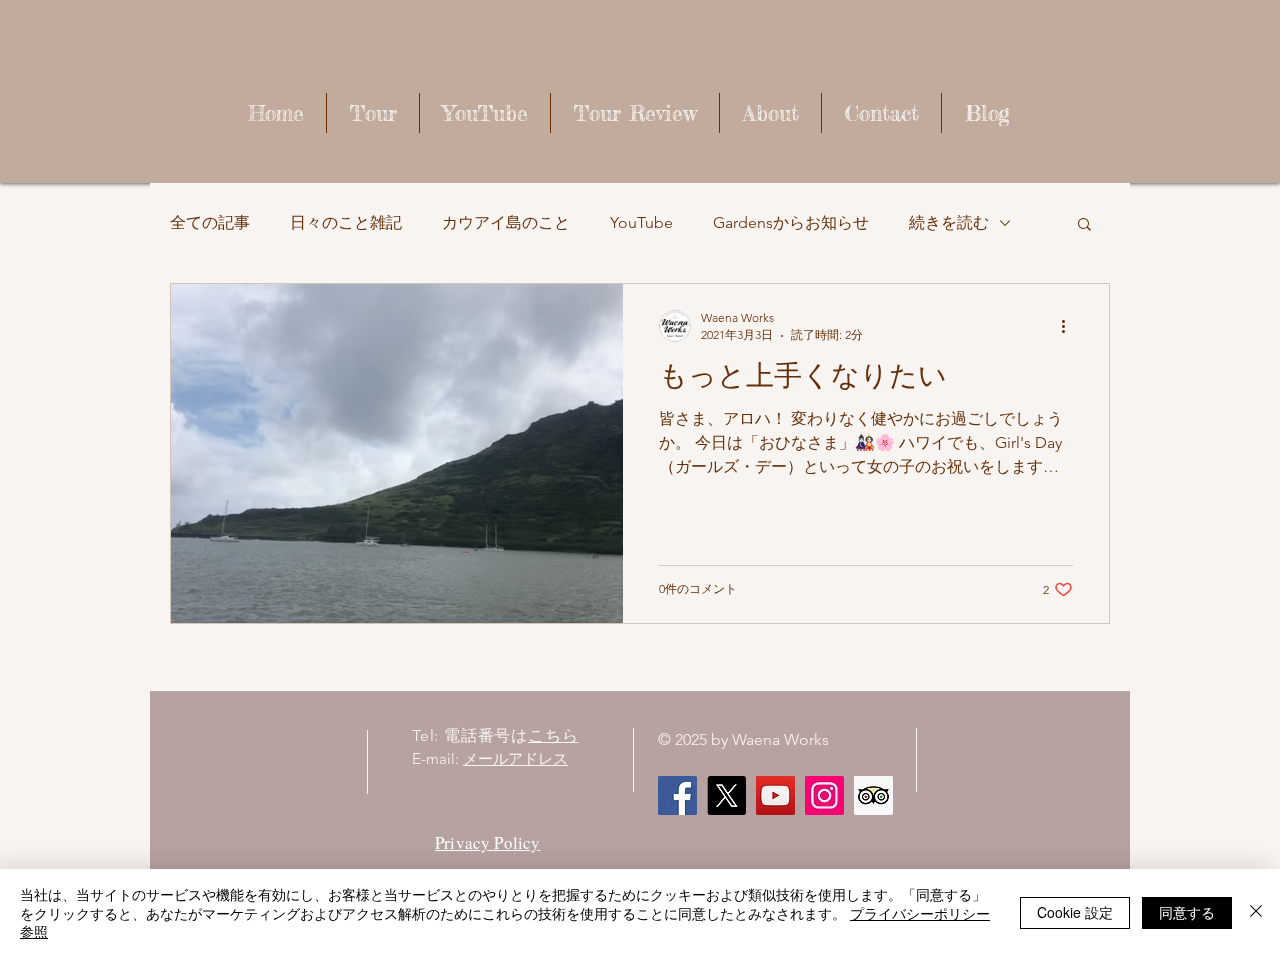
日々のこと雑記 (346, 222)
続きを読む (949, 222)
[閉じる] (1256, 912)
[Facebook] (677, 795)
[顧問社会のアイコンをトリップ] (873, 795)
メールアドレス (515, 758)
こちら (553, 735)
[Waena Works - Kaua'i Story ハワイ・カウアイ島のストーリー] (775, 795)
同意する (1187, 912)
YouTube (641, 222)
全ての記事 (210, 222)
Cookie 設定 (1075, 912)
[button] (1084, 225)
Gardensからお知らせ (791, 222)
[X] (726, 795)
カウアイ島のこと (506, 222)
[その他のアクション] (1070, 326)
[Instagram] (824, 795)
